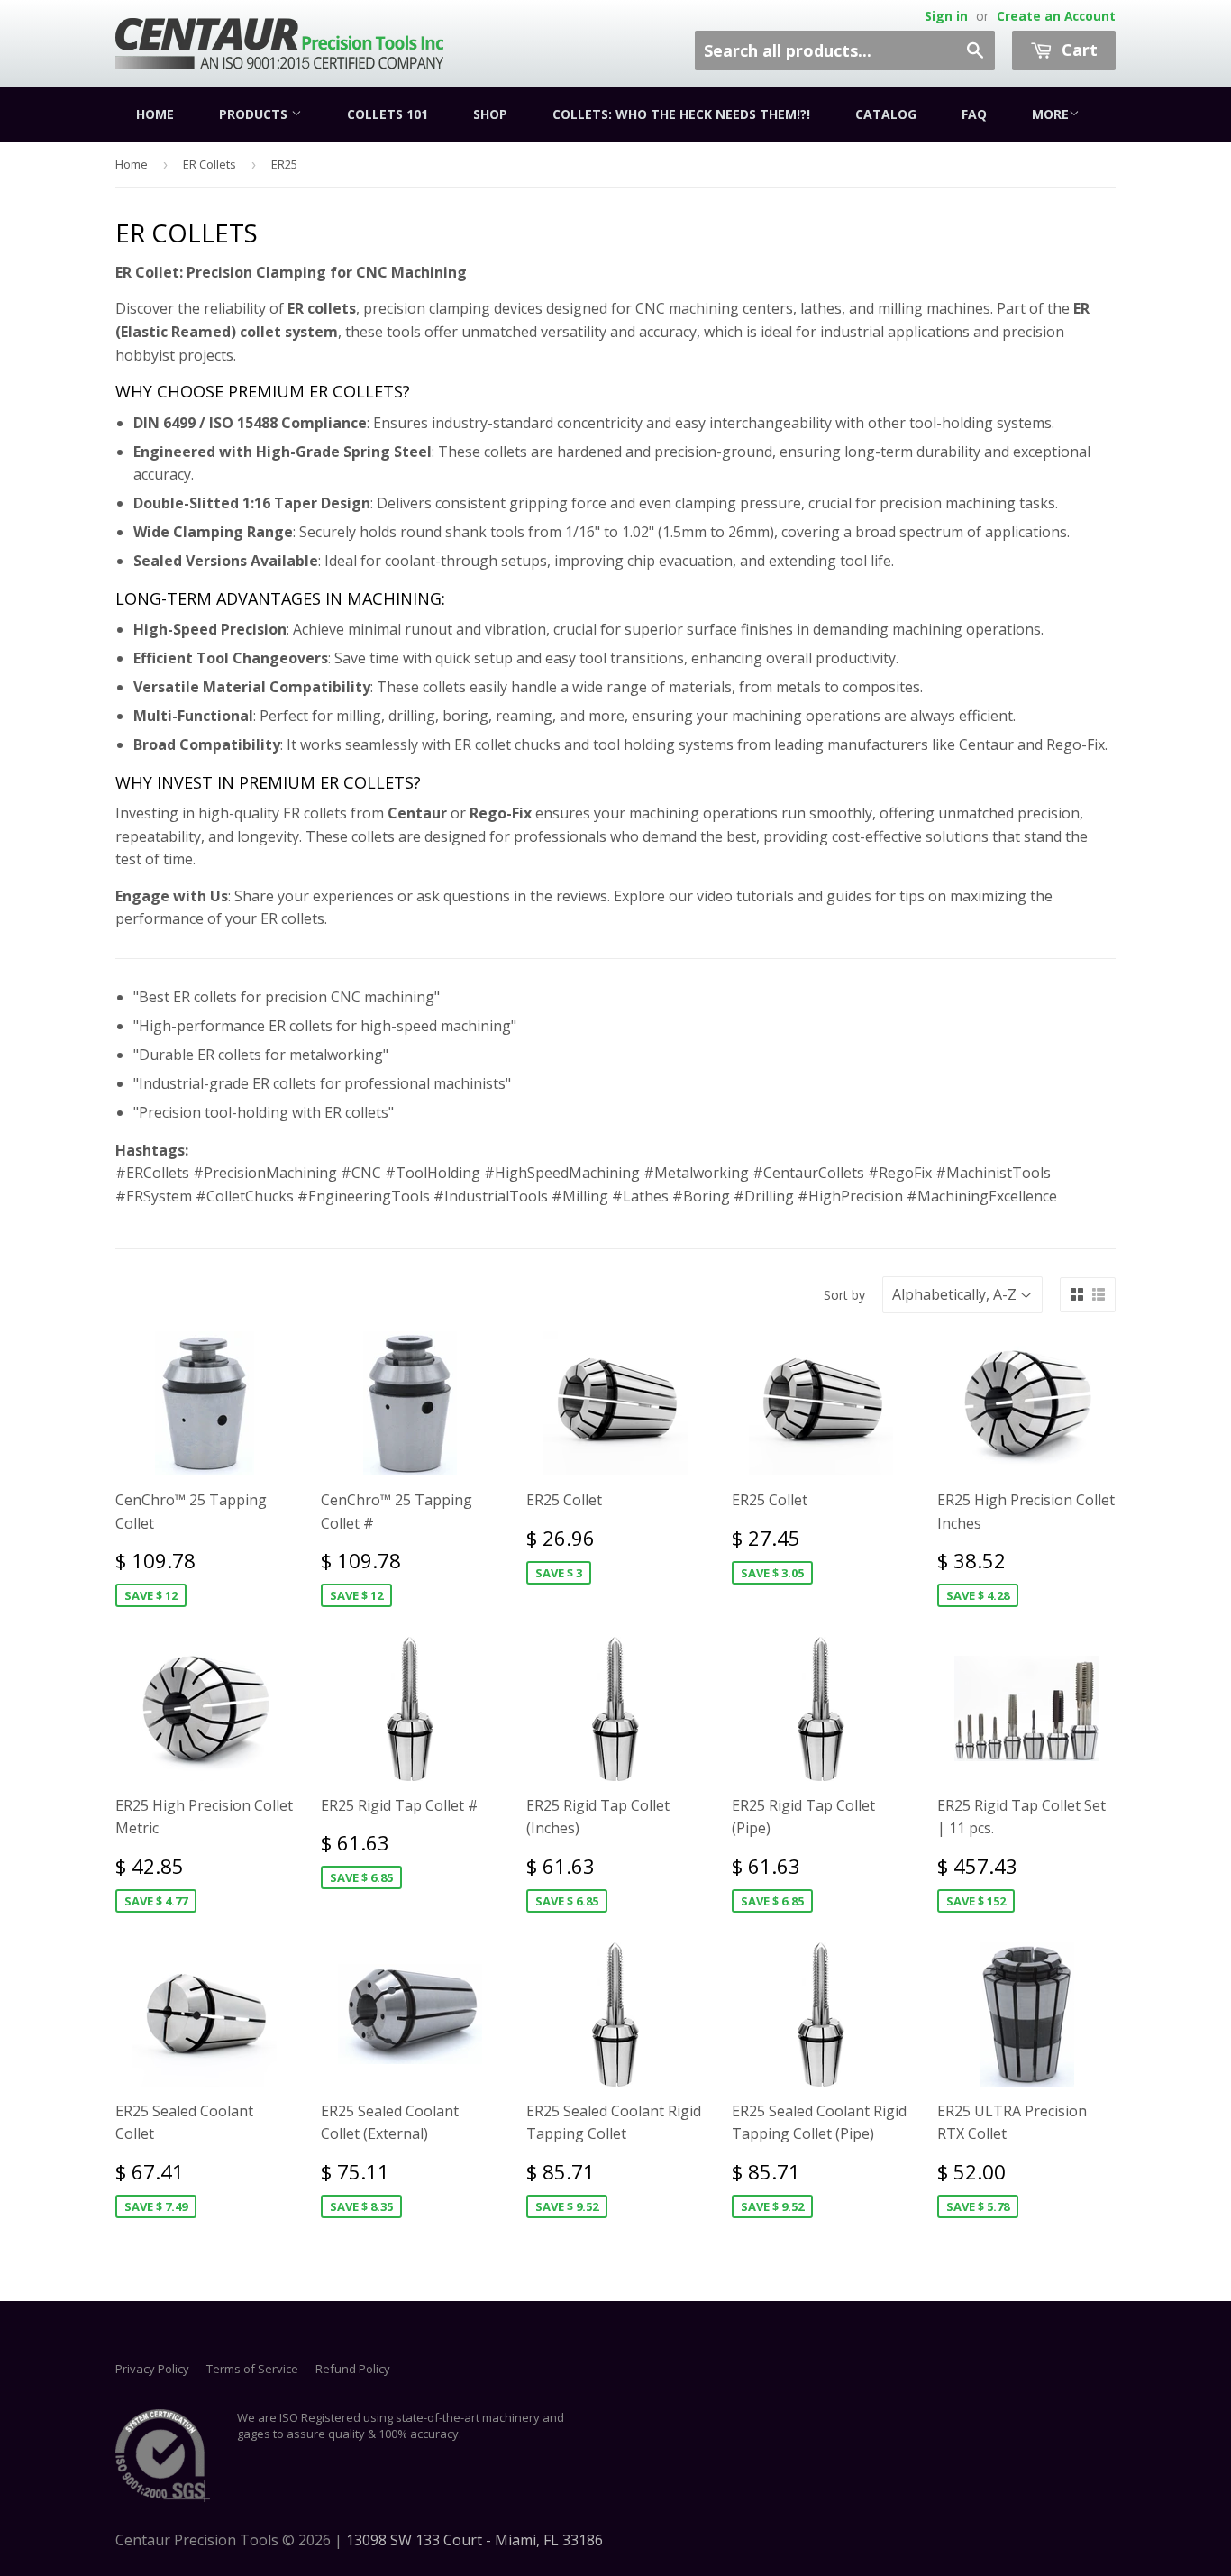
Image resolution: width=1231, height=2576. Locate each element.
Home (155, 114)
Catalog (886, 114)
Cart (1077, 50)
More (1050, 114)
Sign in (946, 16)
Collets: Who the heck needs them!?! (681, 114)
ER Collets (210, 164)
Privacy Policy (152, 2369)
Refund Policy (353, 2369)
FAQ (974, 114)
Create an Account (1056, 16)
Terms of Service (252, 2369)
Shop (490, 114)
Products (255, 114)
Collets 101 (388, 114)
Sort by (844, 1295)
